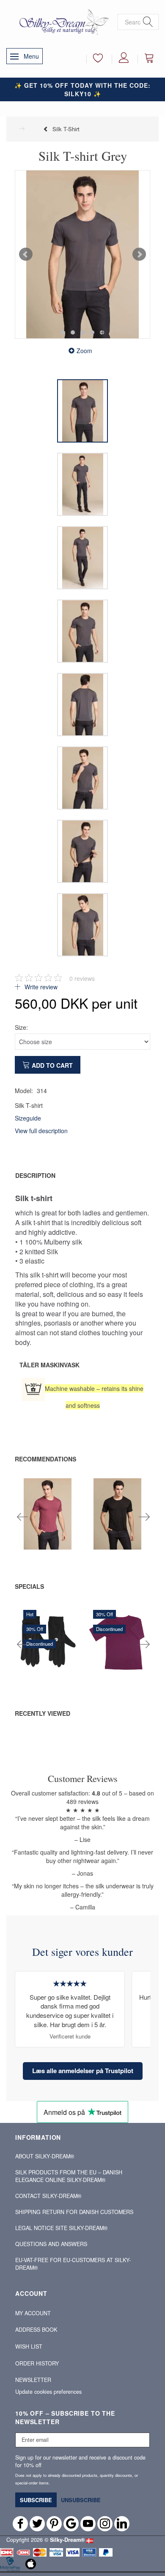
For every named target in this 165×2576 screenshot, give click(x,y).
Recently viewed (43, 1713)
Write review (40, 987)
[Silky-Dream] (62, 22)
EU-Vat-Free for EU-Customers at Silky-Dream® (73, 2264)
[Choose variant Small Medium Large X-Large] (30, 1531)
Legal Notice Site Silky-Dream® (61, 2228)
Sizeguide (28, 1118)
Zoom (84, 351)
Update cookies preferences (48, 2392)
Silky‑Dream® (67, 2540)
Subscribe (36, 2500)
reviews (82, 978)
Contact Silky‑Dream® (48, 2196)
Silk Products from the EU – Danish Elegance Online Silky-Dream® (69, 2176)
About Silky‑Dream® (45, 2156)
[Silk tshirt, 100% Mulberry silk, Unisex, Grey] (82, 254)
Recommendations (45, 1459)
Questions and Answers (51, 2244)
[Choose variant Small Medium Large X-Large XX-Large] (99, 1531)
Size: (21, 1027)
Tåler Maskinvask (49, 1365)
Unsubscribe (81, 2500)
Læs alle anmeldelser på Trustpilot (83, 2071)
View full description (41, 1131)
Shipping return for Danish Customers (74, 2212)
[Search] (148, 22)
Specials (29, 1586)
